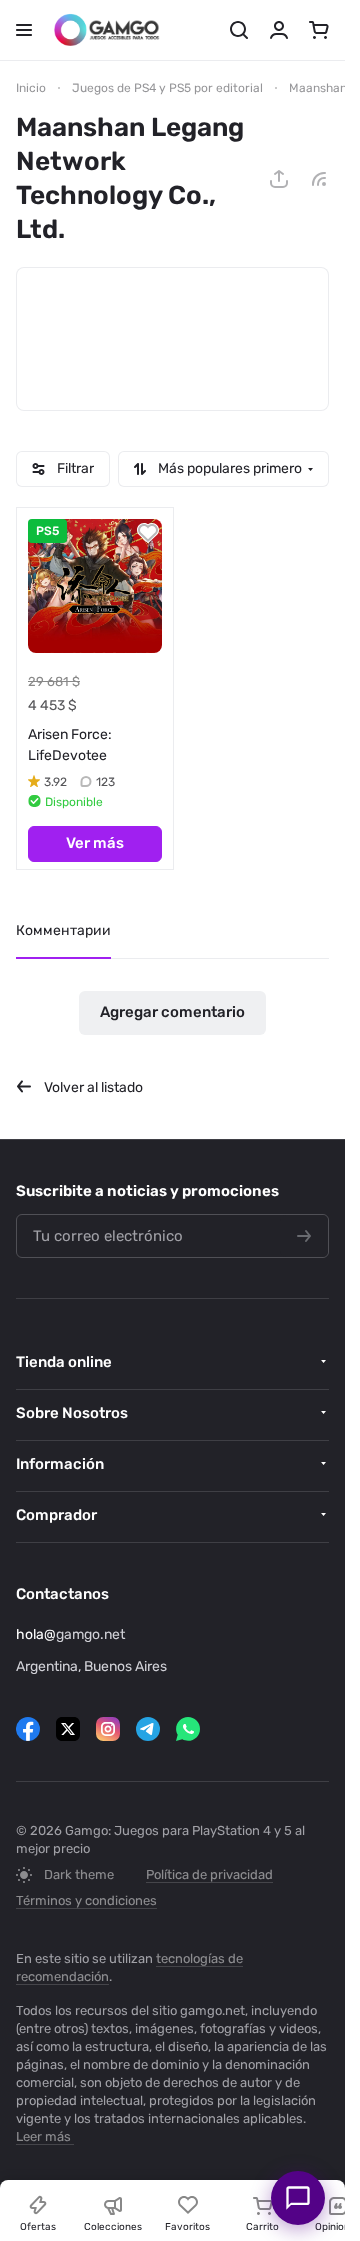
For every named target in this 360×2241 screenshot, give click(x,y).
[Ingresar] (279, 30)
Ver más (95, 843)
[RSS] (319, 179)
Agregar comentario (172, 1012)
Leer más (43, 2136)
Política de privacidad (209, 1874)
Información (60, 1464)
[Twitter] (68, 1729)
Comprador (56, 1515)
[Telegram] (148, 1729)
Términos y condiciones (86, 1900)
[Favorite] (148, 533)
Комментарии (63, 930)
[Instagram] (108, 1729)
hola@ (36, 1634)
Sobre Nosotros (72, 1413)
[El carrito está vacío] (319, 30)
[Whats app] (188, 1729)
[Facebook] (28, 1729)
